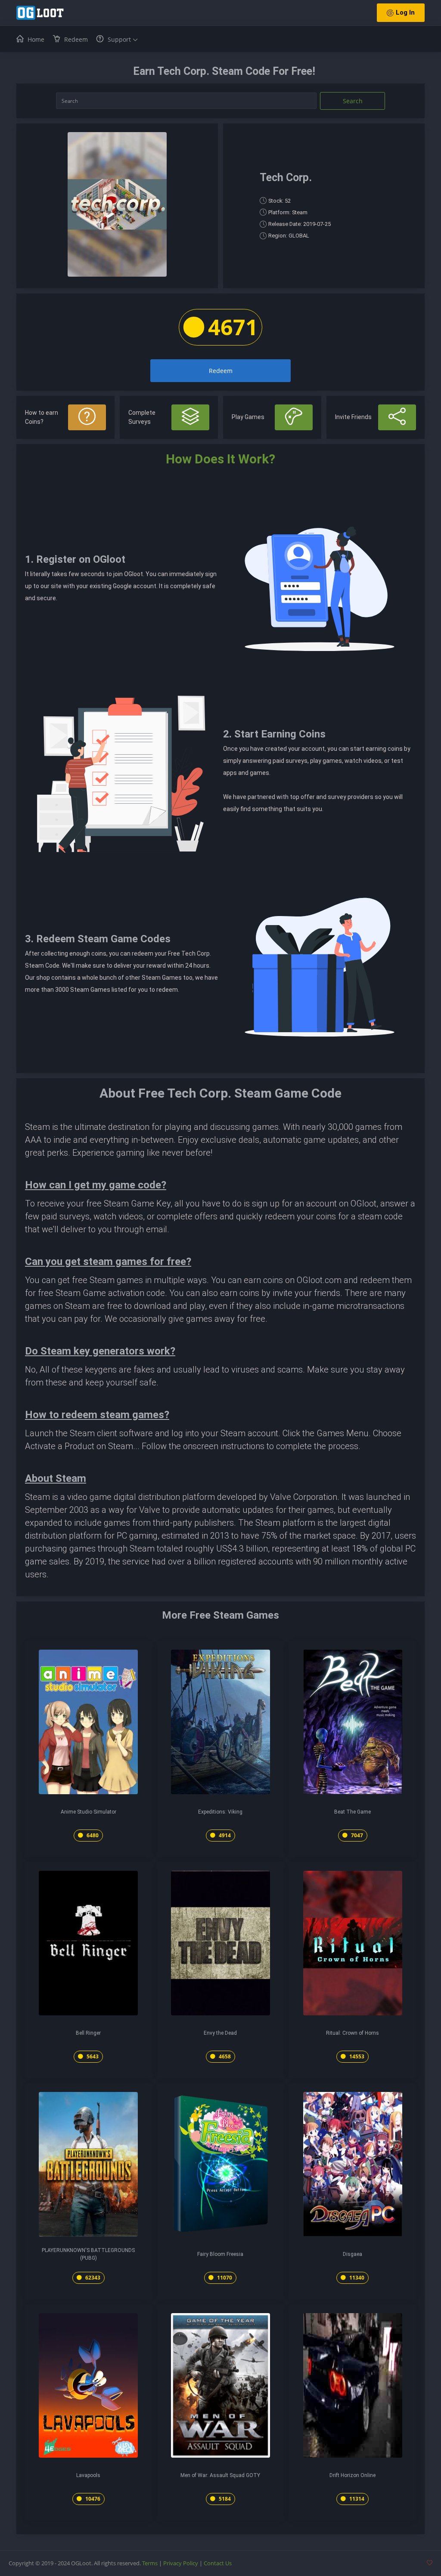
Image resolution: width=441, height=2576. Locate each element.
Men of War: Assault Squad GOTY (220, 2475)
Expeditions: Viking (220, 1812)
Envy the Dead (220, 2033)
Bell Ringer (88, 2033)
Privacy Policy (181, 2563)
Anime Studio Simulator (89, 1812)
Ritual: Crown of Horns (352, 2033)
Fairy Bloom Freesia (220, 2254)
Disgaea (352, 2254)
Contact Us (218, 2563)
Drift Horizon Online (352, 2475)
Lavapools (88, 2475)
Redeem (221, 371)
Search (353, 101)
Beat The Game (352, 1812)
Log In (405, 12)
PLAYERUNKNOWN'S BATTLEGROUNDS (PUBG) (88, 2254)
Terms (150, 2563)
